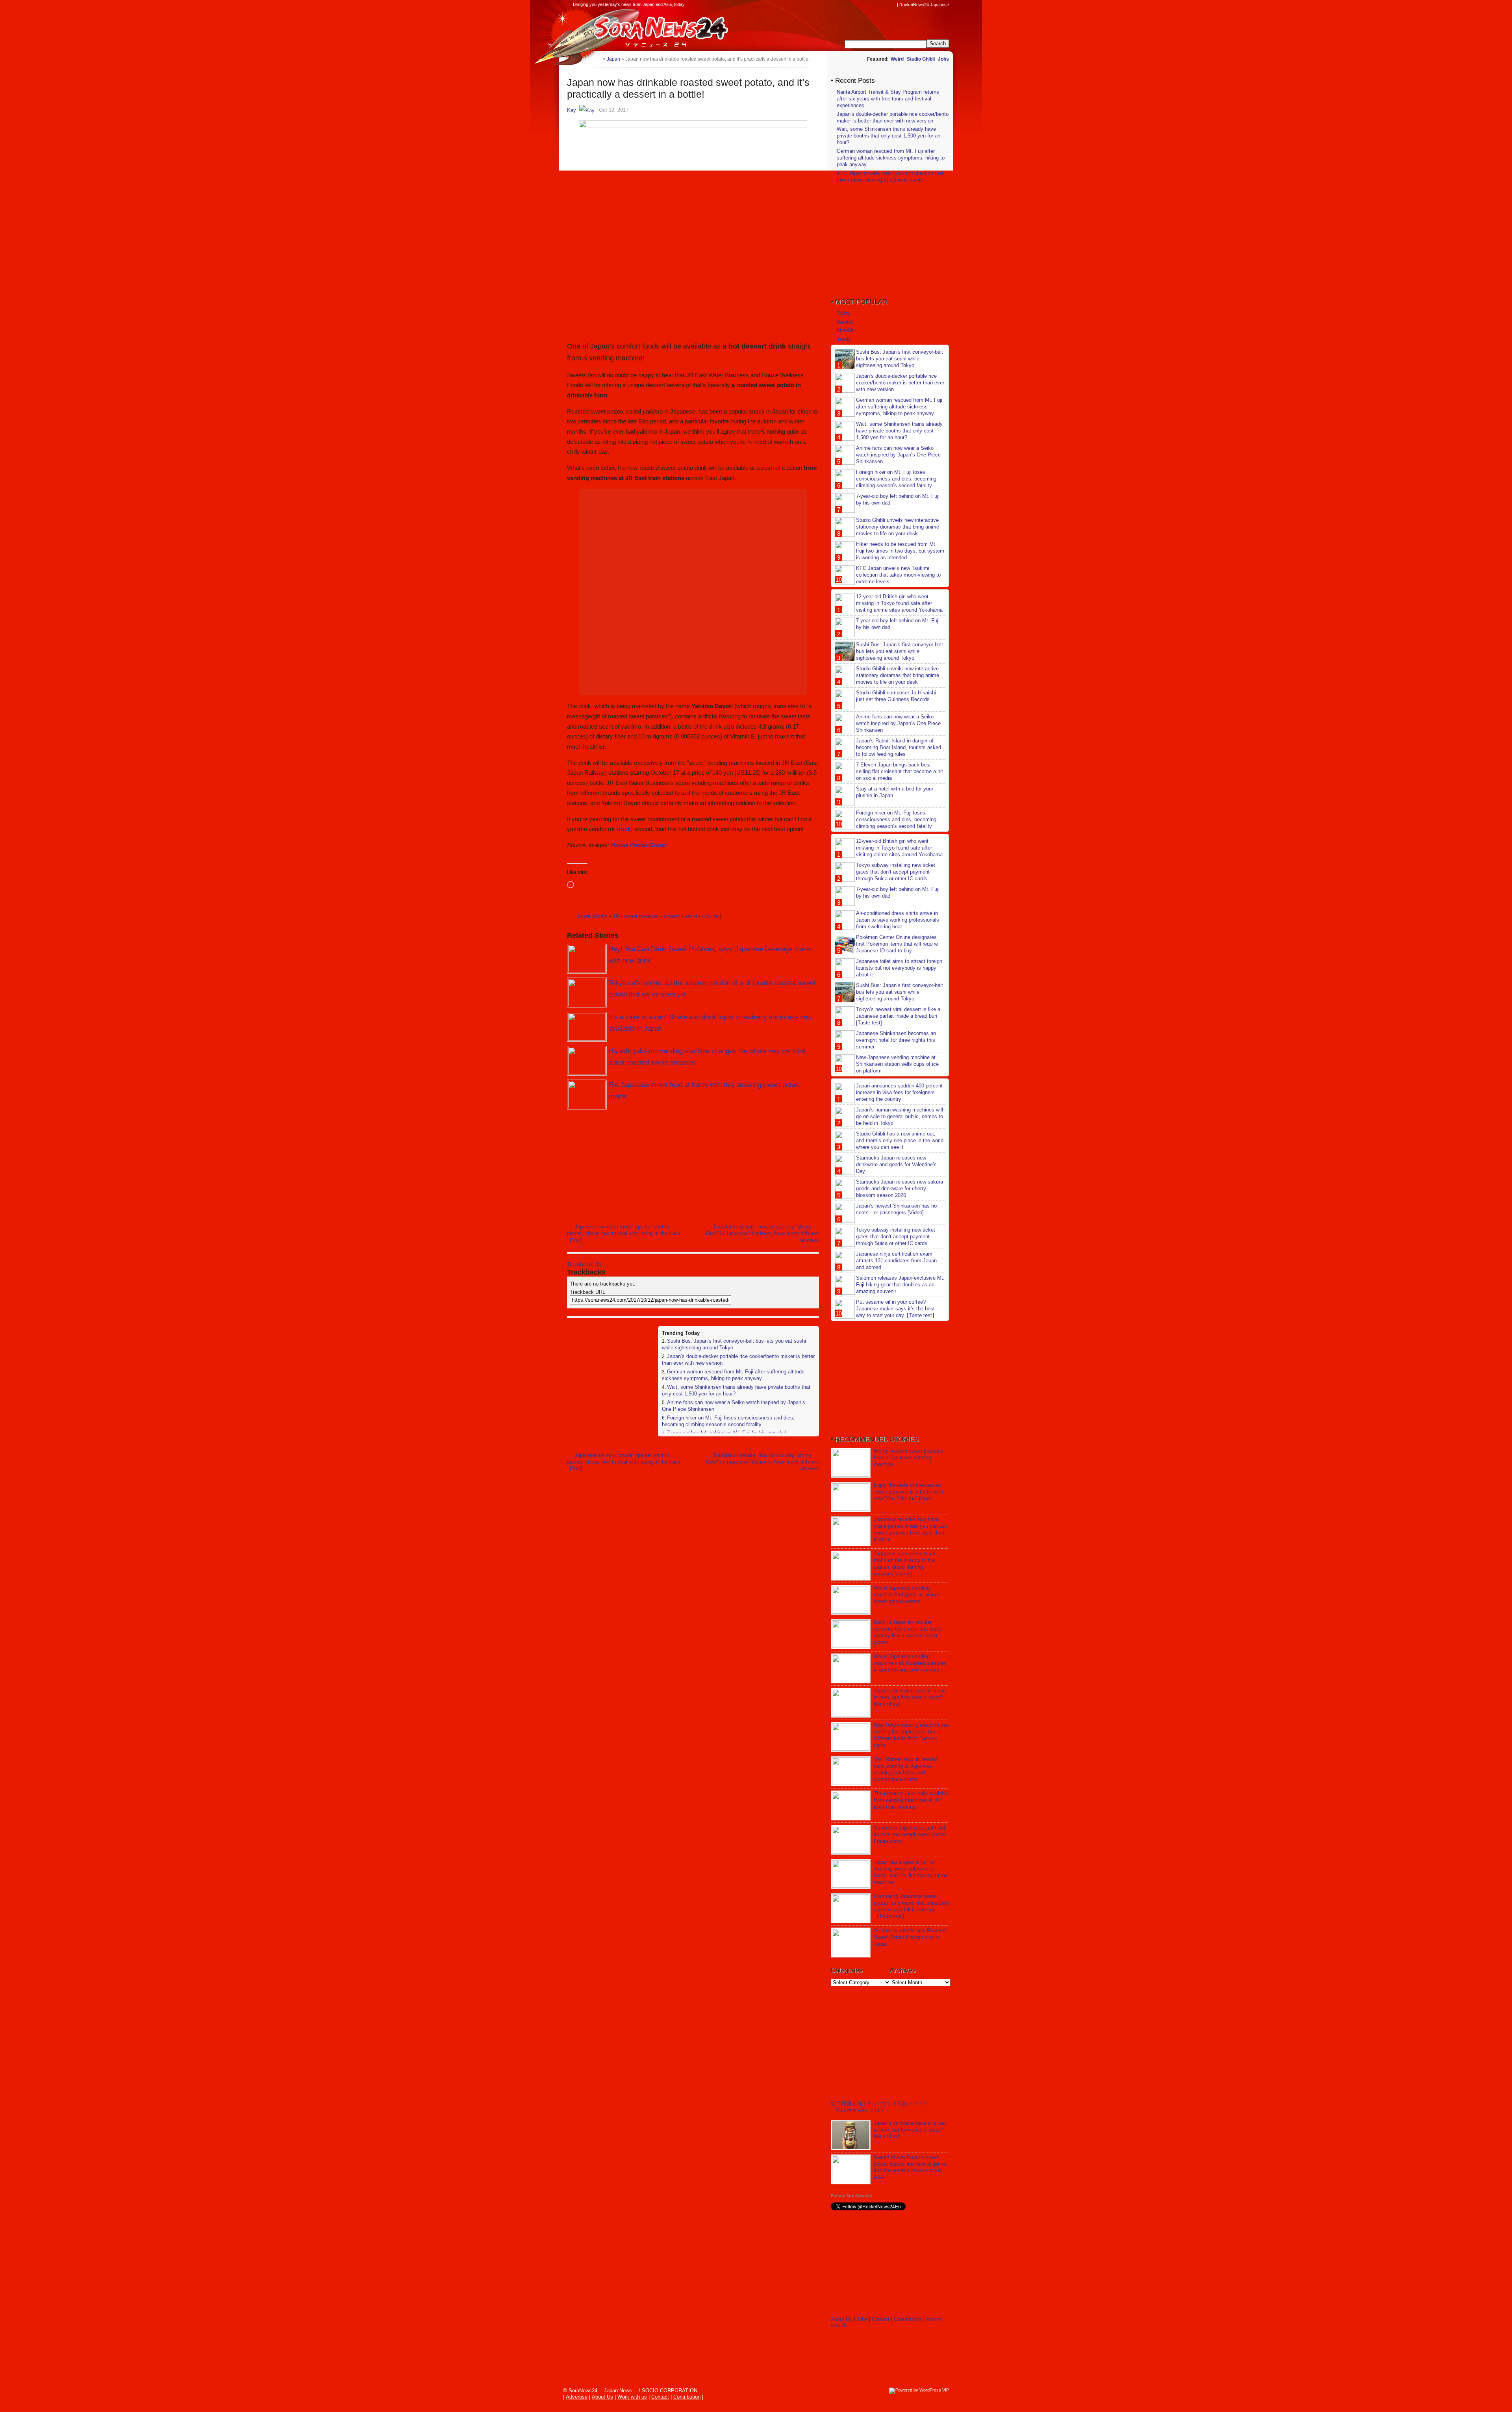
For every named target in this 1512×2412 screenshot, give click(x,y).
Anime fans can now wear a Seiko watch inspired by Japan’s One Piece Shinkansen (898, 455)
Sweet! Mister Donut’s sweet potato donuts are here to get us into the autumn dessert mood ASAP (910, 2167)
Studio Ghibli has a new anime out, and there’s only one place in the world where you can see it (900, 1140)
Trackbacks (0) (584, 1264)
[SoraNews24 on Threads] (870, 5)
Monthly (846, 330)
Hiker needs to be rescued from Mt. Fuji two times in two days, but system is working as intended (900, 551)
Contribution (907, 2319)
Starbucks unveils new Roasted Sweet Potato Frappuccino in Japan (910, 1937)
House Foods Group (639, 845)
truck (624, 829)
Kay (572, 110)
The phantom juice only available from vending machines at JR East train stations (911, 1800)
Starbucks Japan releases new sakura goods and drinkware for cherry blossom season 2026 (900, 1188)
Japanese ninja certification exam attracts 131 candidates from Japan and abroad (896, 1261)
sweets (672, 916)
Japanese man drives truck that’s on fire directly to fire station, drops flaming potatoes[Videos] (905, 1564)
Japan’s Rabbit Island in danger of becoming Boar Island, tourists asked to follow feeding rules (899, 747)
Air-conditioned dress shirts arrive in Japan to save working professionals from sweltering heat (898, 920)
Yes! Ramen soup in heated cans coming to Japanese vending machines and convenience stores (905, 1769)
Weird (897, 59)
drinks (601, 916)
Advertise (577, 2397)
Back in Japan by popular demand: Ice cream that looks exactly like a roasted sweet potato (908, 1632)
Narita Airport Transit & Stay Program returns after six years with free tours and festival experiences (888, 99)
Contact (881, 2319)
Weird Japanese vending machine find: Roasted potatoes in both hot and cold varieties (910, 1663)
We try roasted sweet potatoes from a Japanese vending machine (909, 1457)
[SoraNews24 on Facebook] (855, 5)
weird (691, 916)
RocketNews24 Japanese (924, 5)
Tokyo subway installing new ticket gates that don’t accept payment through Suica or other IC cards (896, 872)
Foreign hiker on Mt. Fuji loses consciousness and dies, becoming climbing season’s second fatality (728, 1421)
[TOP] (597, 59)
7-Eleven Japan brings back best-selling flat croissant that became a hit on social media (900, 771)
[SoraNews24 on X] (878, 5)
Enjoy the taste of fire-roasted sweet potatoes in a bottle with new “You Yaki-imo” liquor (908, 1492)
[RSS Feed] (893, 5)
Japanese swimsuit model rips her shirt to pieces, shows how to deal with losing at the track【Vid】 (624, 1233)
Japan (584, 916)
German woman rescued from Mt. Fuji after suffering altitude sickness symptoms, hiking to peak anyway (733, 1375)
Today (844, 313)
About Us (841, 2319)
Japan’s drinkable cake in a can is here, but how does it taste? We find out (910, 1697)
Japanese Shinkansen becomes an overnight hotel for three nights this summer (896, 1040)
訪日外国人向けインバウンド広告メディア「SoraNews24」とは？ (879, 2107)
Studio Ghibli (921, 59)
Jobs (943, 59)
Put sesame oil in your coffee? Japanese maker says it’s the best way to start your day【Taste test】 (897, 1309)
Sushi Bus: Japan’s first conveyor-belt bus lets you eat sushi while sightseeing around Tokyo (900, 359)
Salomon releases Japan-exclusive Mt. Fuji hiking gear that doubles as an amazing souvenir (900, 1285)
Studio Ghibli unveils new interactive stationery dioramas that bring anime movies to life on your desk (898, 527)
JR (616, 916)
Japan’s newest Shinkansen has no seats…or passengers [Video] (896, 1209)
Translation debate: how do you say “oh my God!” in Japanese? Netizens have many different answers (762, 1233)
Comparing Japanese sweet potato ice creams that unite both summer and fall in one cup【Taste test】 (911, 1906)
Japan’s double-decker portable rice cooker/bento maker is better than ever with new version (893, 117)
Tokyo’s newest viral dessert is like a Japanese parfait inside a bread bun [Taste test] (898, 1016)
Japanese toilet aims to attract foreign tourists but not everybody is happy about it (899, 968)
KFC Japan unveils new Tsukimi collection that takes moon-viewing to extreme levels (890, 176)
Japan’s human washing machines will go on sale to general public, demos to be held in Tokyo (900, 1116)
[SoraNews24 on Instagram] (863, 5)
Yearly (844, 339)
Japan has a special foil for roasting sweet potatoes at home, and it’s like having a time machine (911, 1872)
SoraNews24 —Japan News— (648, 30)
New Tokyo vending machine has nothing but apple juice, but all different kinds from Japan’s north (911, 1735)
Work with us (632, 2397)
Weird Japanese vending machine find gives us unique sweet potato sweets (907, 1595)
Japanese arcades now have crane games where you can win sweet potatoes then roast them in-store (910, 1529)
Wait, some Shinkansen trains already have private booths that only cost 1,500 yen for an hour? (888, 136)
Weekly (845, 322)
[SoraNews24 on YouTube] (885, 5)
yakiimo (711, 916)
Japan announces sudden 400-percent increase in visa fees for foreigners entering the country (899, 1092)
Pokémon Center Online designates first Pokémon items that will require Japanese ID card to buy (897, 944)
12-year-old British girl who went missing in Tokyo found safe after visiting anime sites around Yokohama (899, 603)
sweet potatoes (641, 916)
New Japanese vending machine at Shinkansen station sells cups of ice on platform (897, 1064)
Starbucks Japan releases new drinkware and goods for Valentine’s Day (896, 1164)
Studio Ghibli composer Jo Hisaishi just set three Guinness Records (896, 696)
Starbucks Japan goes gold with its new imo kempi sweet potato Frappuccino (910, 1834)
